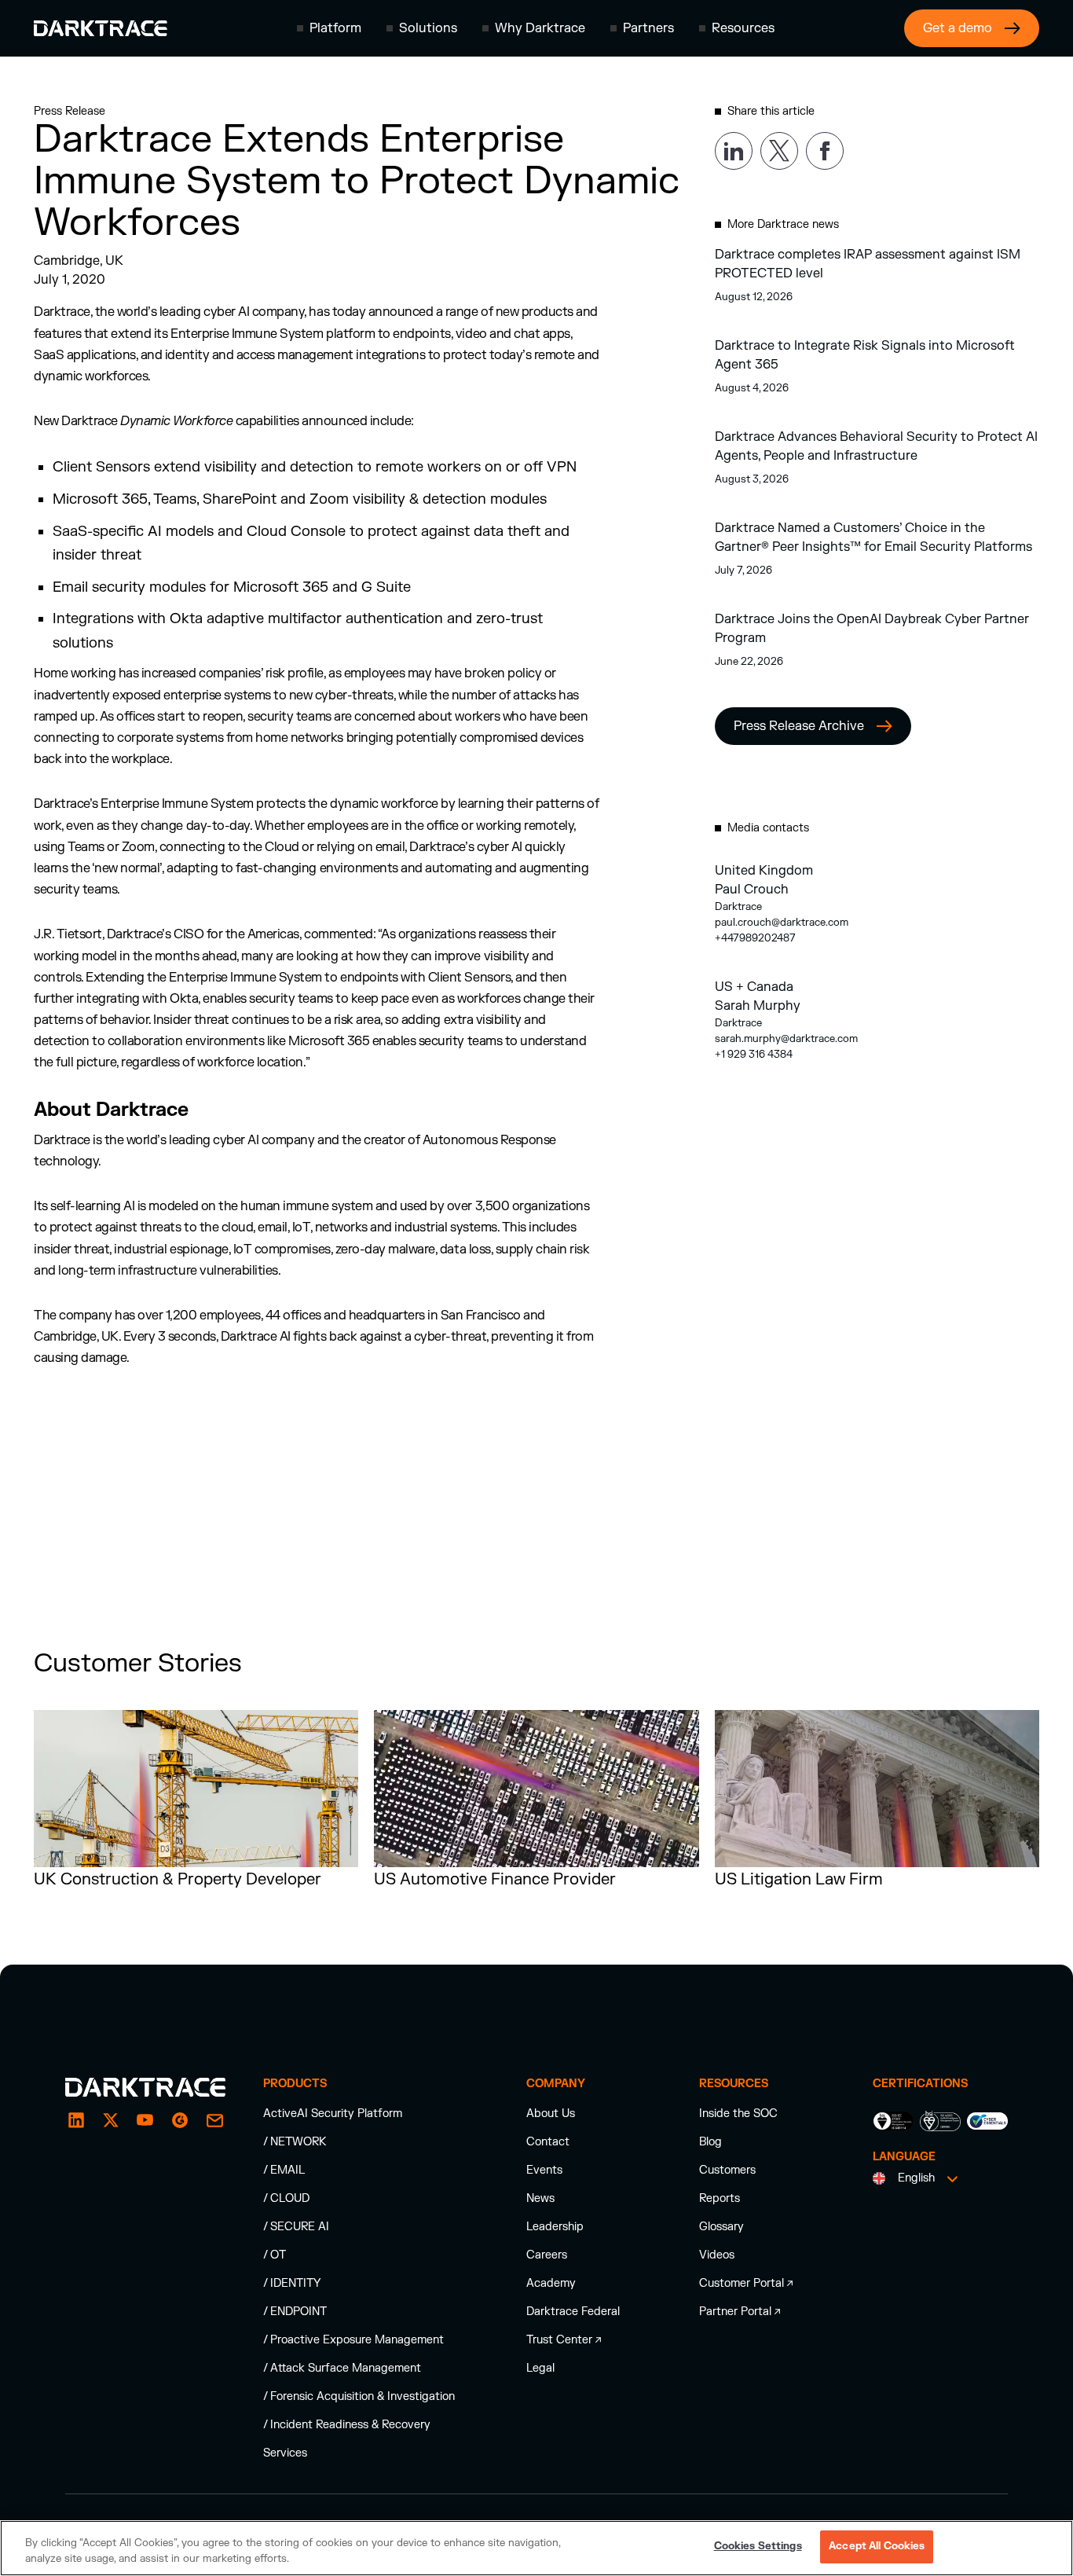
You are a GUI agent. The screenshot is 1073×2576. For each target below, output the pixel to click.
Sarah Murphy (758, 1006)
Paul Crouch (752, 890)
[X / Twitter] (111, 2120)
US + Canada (754, 987)
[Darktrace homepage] (101, 28)
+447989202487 (755, 938)
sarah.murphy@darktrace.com (786, 1039)
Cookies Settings (758, 2546)
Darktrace (738, 907)
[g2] (180, 2120)
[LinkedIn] (76, 2120)
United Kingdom (764, 871)
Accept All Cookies (877, 2546)
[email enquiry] (214, 2120)
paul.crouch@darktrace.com (782, 923)
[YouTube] (145, 2120)
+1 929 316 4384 (754, 1055)
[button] (329, 28)
